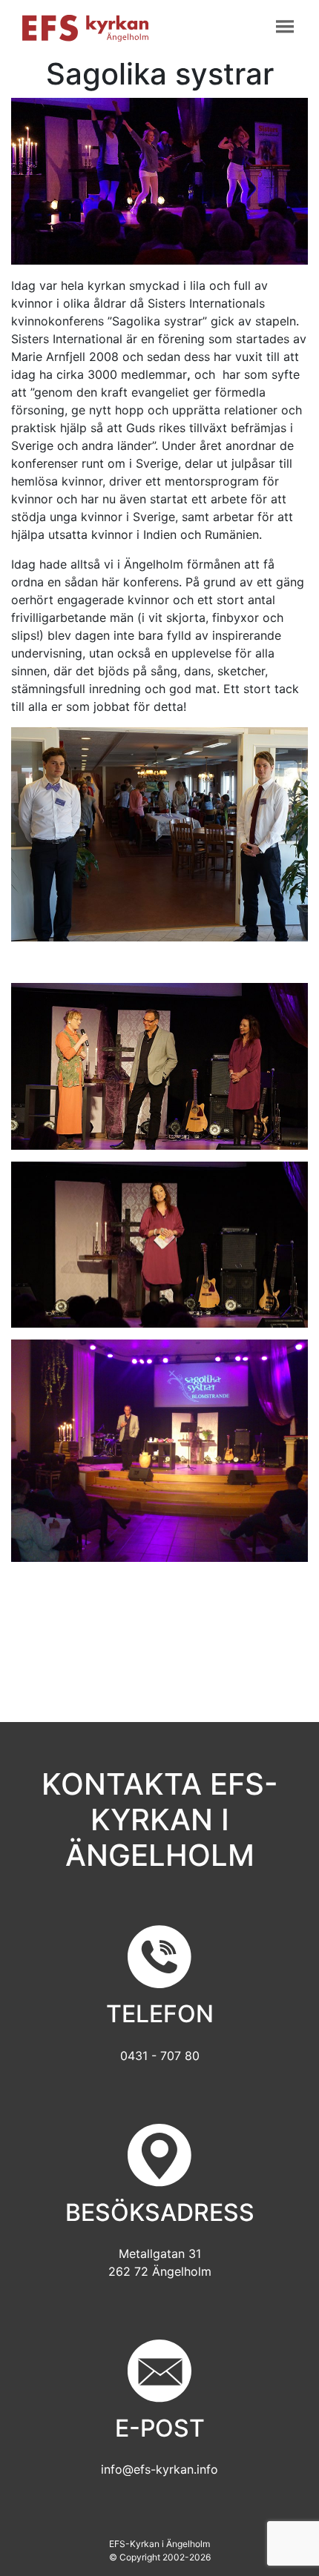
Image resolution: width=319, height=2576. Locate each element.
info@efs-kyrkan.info (159, 2469)
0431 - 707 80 (160, 2056)
